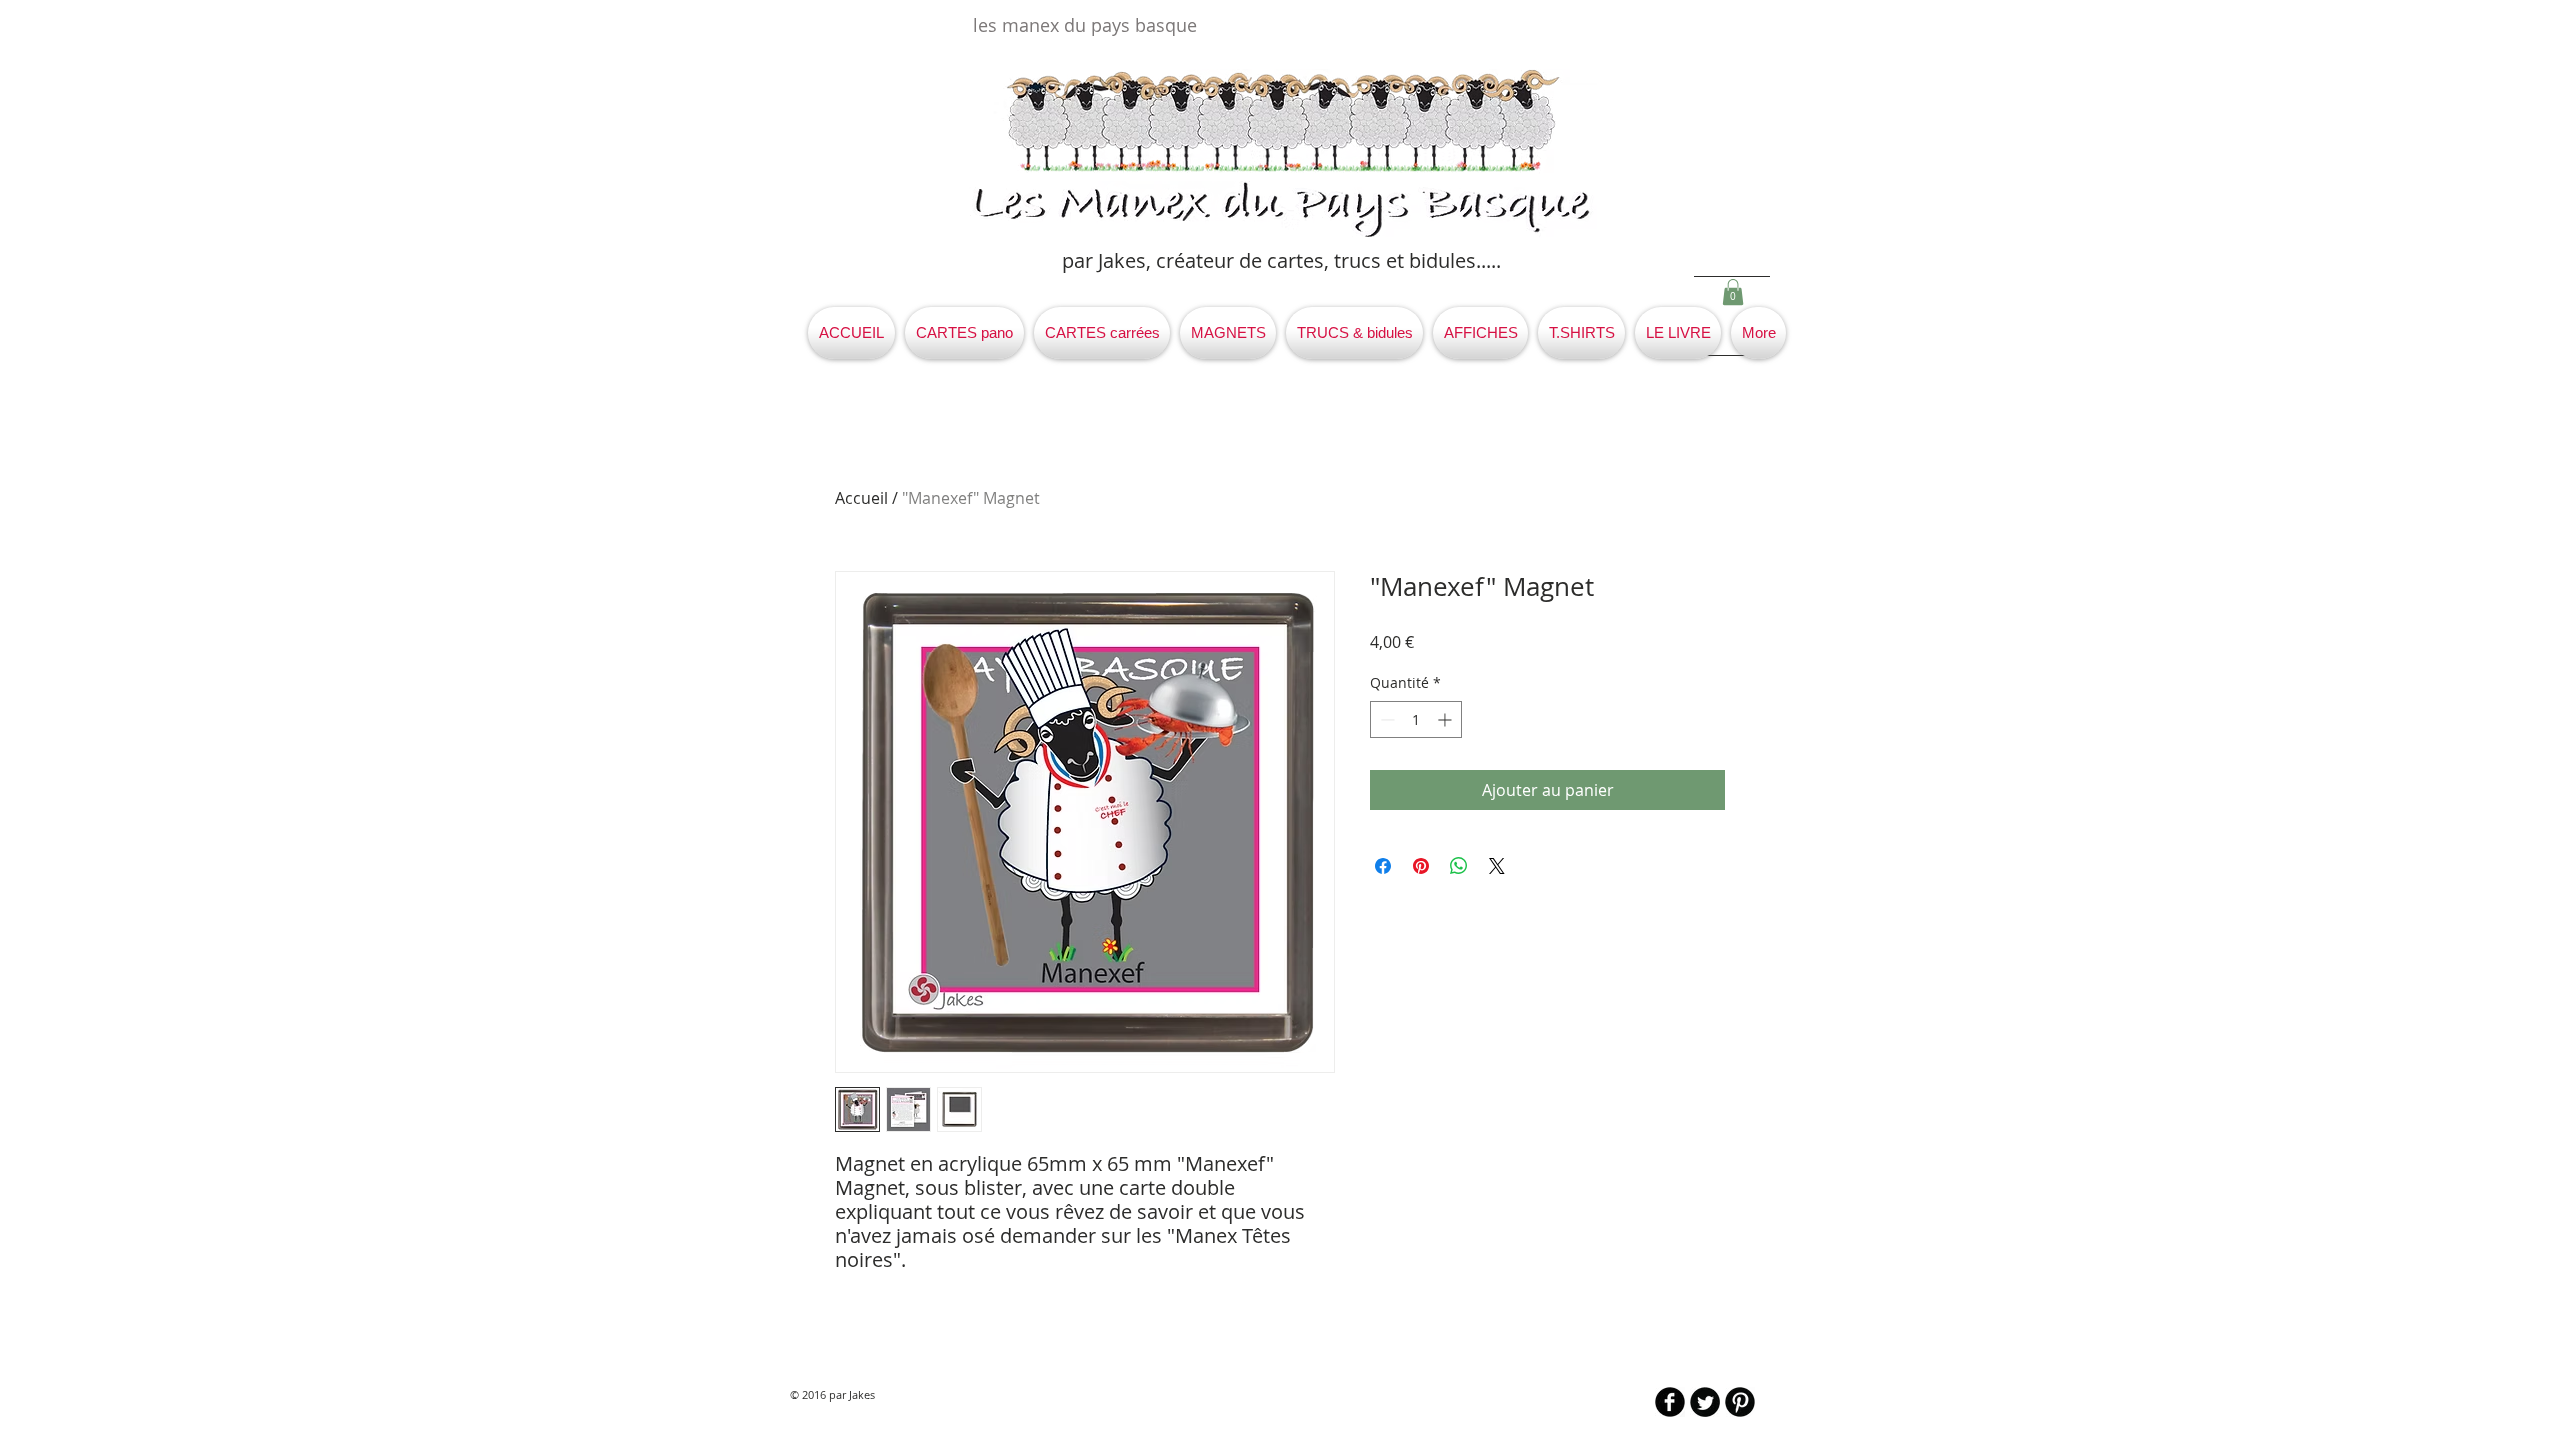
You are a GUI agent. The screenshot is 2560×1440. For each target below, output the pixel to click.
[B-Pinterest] (1740, 1402)
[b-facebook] (1670, 1402)
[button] (1733, 292)
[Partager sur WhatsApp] (1459, 866)
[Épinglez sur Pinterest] (1421, 866)
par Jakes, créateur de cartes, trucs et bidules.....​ (1281, 260)
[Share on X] (1497, 866)
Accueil (861, 498)
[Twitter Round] (1705, 1402)
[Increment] (1446, 719)
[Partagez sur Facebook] (1383, 866)
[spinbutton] (1416, 719)
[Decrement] (1385, 719)
